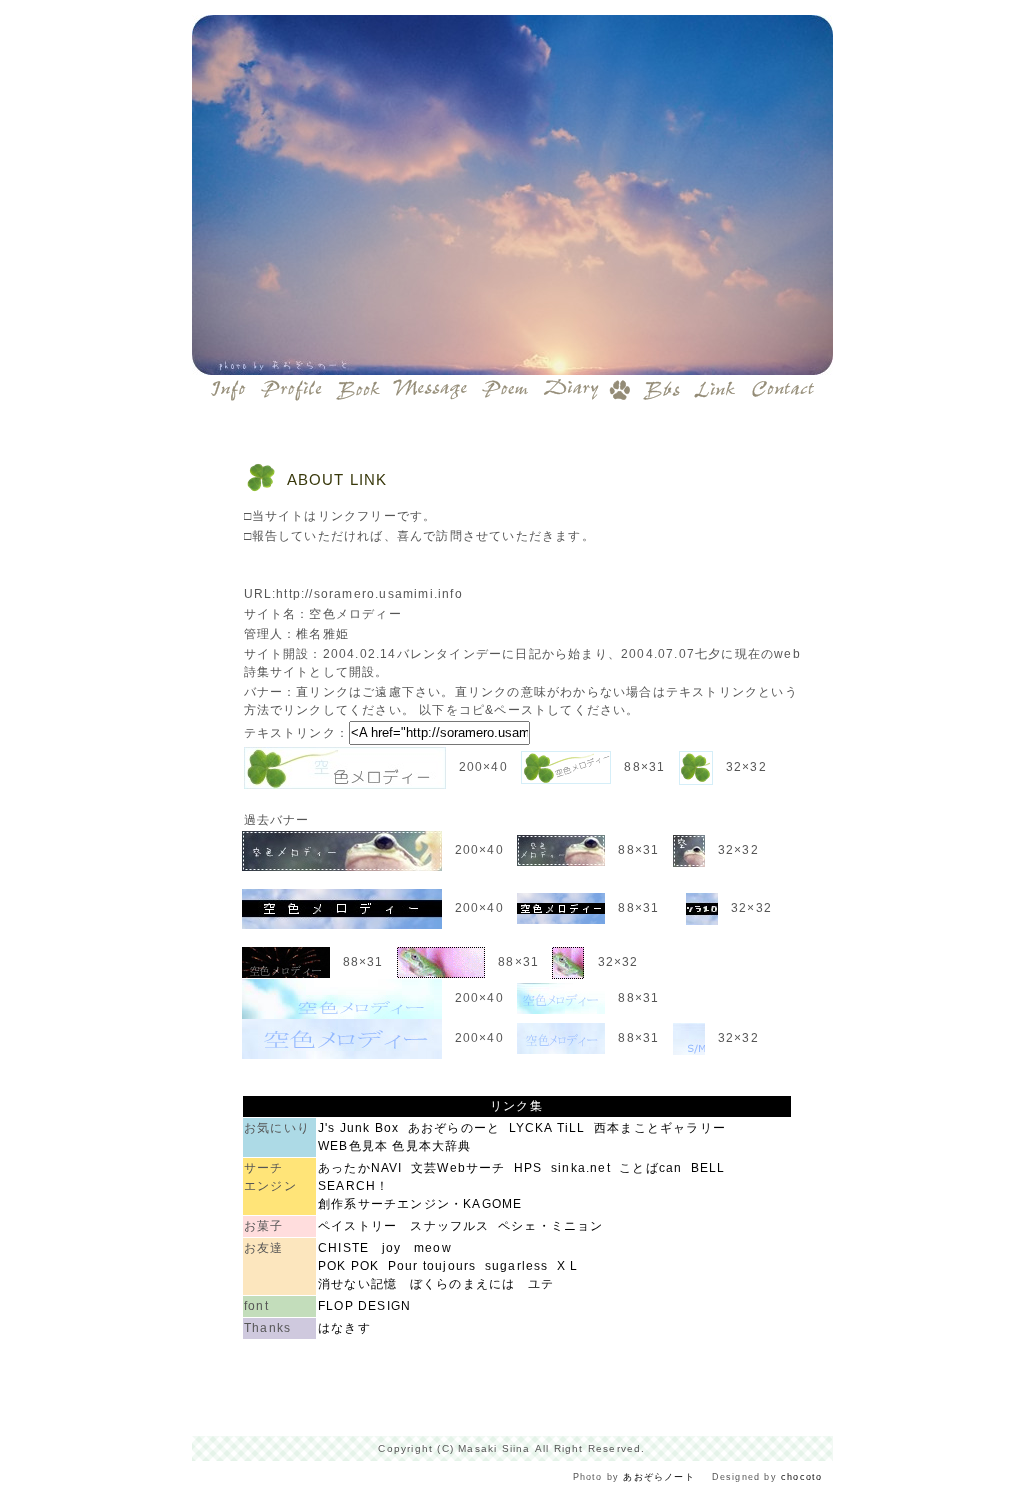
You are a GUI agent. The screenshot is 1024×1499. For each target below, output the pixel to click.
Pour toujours (432, 1266)
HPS (528, 1168)
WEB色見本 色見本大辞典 (395, 1146)
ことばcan (650, 1168)
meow (433, 1248)
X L (568, 1266)
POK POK (348, 1266)
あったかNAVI (360, 1168)
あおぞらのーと (454, 1128)
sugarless (517, 1266)
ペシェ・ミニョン (551, 1226)
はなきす (344, 1328)
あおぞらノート (658, 1477)
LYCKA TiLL (547, 1128)
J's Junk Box (358, 1128)
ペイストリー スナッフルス (404, 1226)
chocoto (801, 1477)
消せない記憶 (357, 1284)
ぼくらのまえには (463, 1284)
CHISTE (343, 1248)
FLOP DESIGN (364, 1306)
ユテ (541, 1284)
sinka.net (581, 1168)
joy (392, 1248)
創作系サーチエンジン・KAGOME (420, 1204)
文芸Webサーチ (458, 1168)
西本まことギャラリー (660, 1128)
